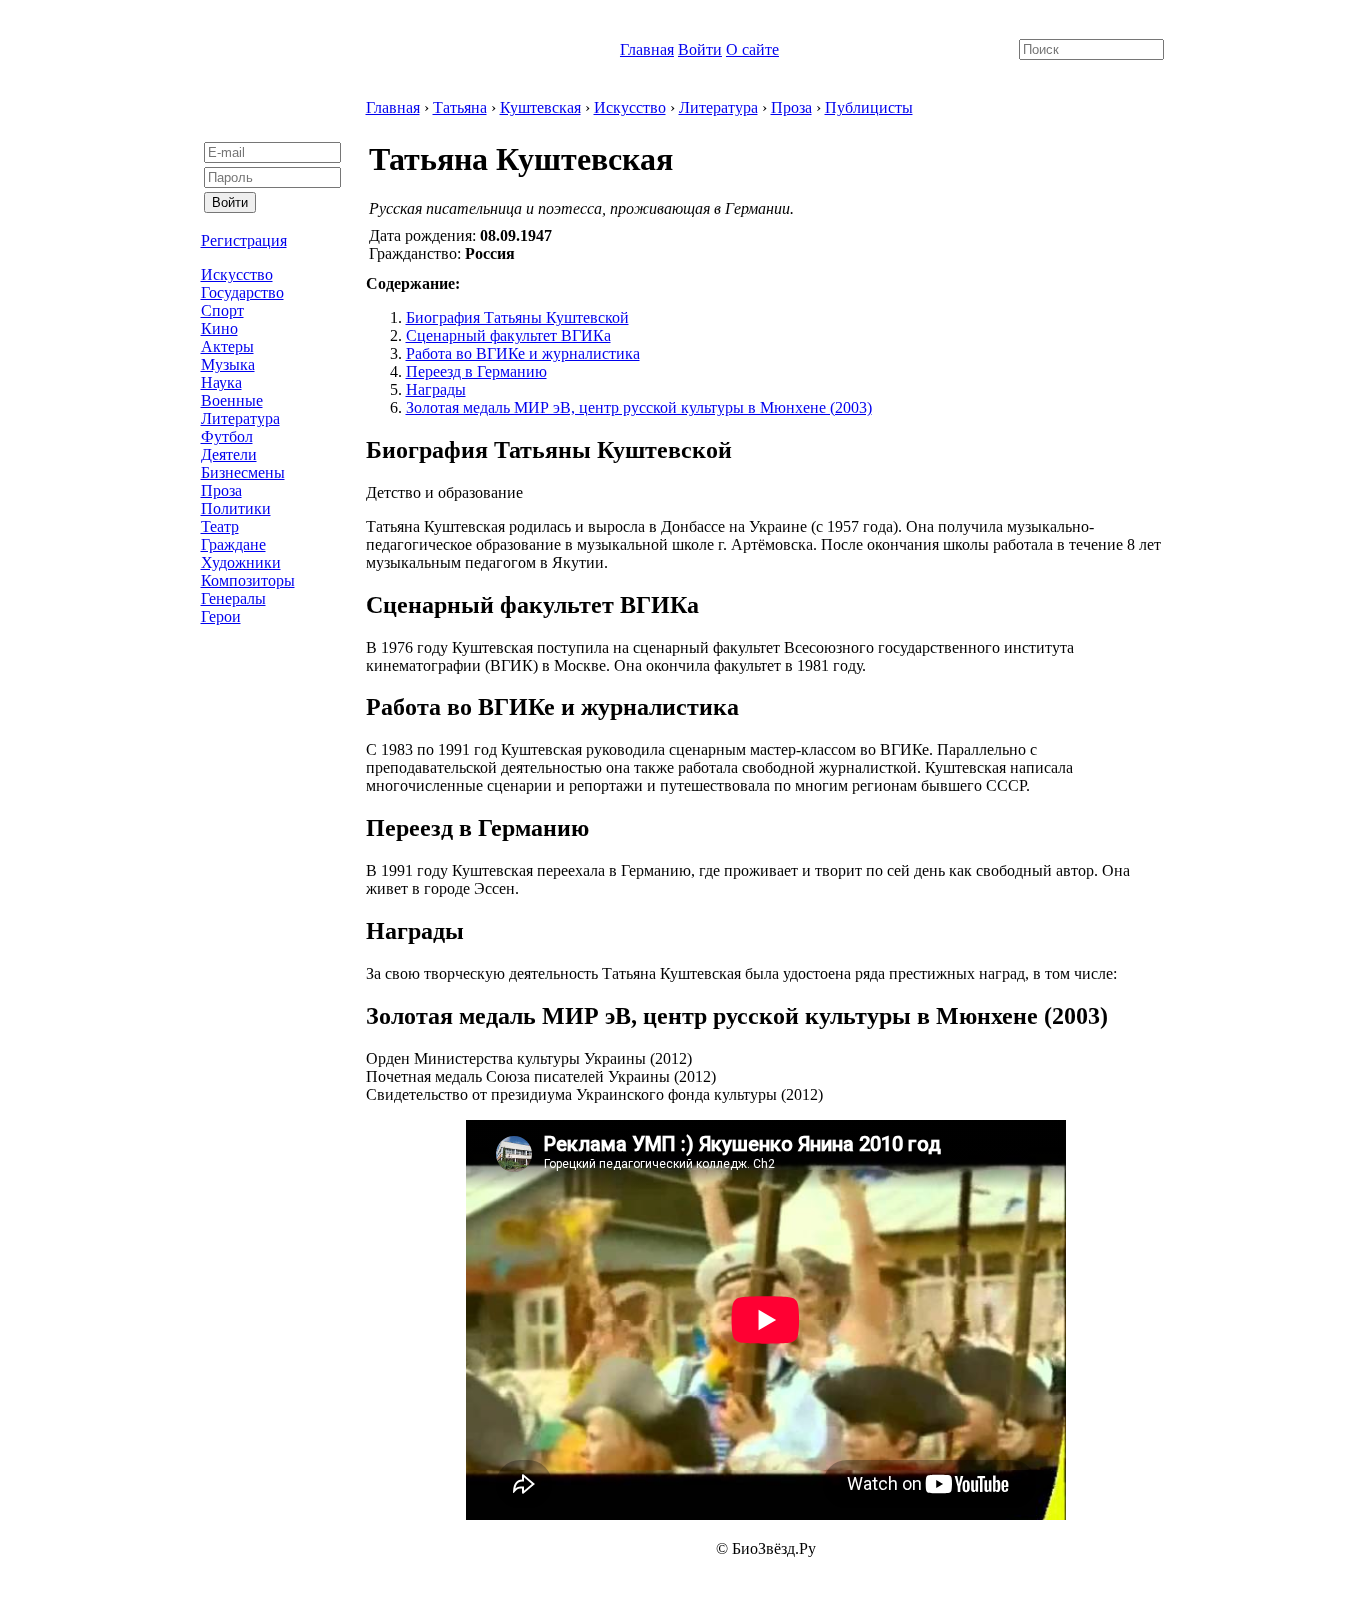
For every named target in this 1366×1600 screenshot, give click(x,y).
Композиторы (248, 580)
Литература (240, 418)
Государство (242, 292)
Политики (236, 508)
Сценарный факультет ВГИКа (508, 335)
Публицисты (869, 107)
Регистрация (244, 240)
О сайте (752, 49)
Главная (647, 49)
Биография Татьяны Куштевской (517, 317)
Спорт (222, 310)
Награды (436, 389)
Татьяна (460, 107)
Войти (700, 49)
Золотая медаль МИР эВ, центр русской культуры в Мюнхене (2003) (639, 407)
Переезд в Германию (476, 371)
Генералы (233, 598)
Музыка (228, 364)
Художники (241, 562)
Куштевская (540, 107)
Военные (232, 400)
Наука (221, 382)
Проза (221, 490)
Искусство (237, 274)
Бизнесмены (243, 472)
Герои (221, 616)
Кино (219, 328)
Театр (220, 526)
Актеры (227, 346)
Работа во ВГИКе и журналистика (523, 353)
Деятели (229, 454)
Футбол (227, 436)
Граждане (233, 544)
